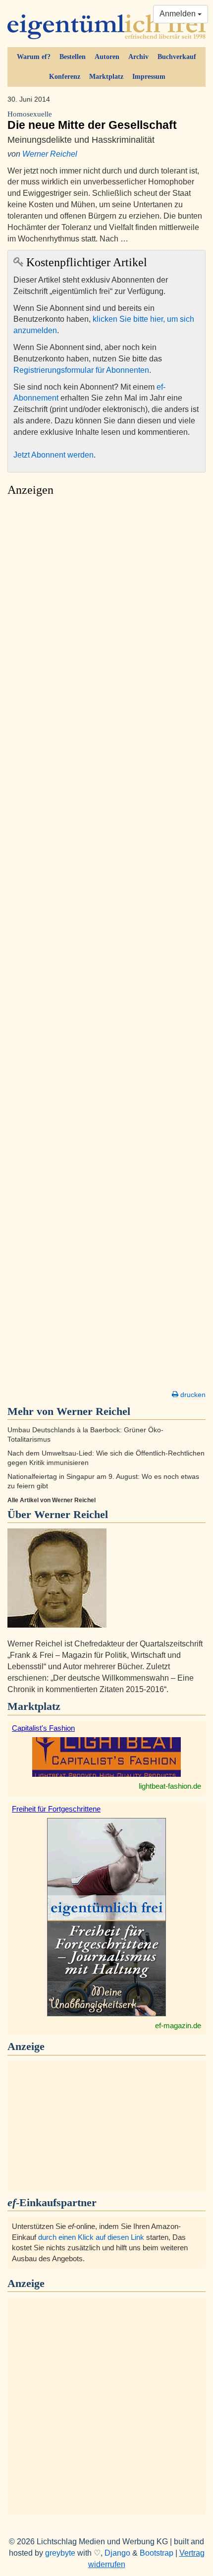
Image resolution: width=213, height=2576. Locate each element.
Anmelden (179, 14)
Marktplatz (106, 77)
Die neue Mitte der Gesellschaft (92, 121)
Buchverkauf (177, 57)
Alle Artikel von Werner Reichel (52, 1500)
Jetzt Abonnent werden (53, 455)
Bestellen (73, 57)
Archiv (138, 57)
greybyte (60, 2553)
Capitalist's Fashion (43, 1728)
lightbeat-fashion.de (170, 1786)
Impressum (149, 77)
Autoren (107, 57)
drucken (192, 1395)
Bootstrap (157, 2553)
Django (117, 2553)
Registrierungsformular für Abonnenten (81, 370)
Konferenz (65, 77)
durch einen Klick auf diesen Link (91, 2237)
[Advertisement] (106, 946)
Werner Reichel (50, 154)
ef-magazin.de (178, 2025)
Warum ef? (34, 57)
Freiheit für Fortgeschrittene (56, 1809)
